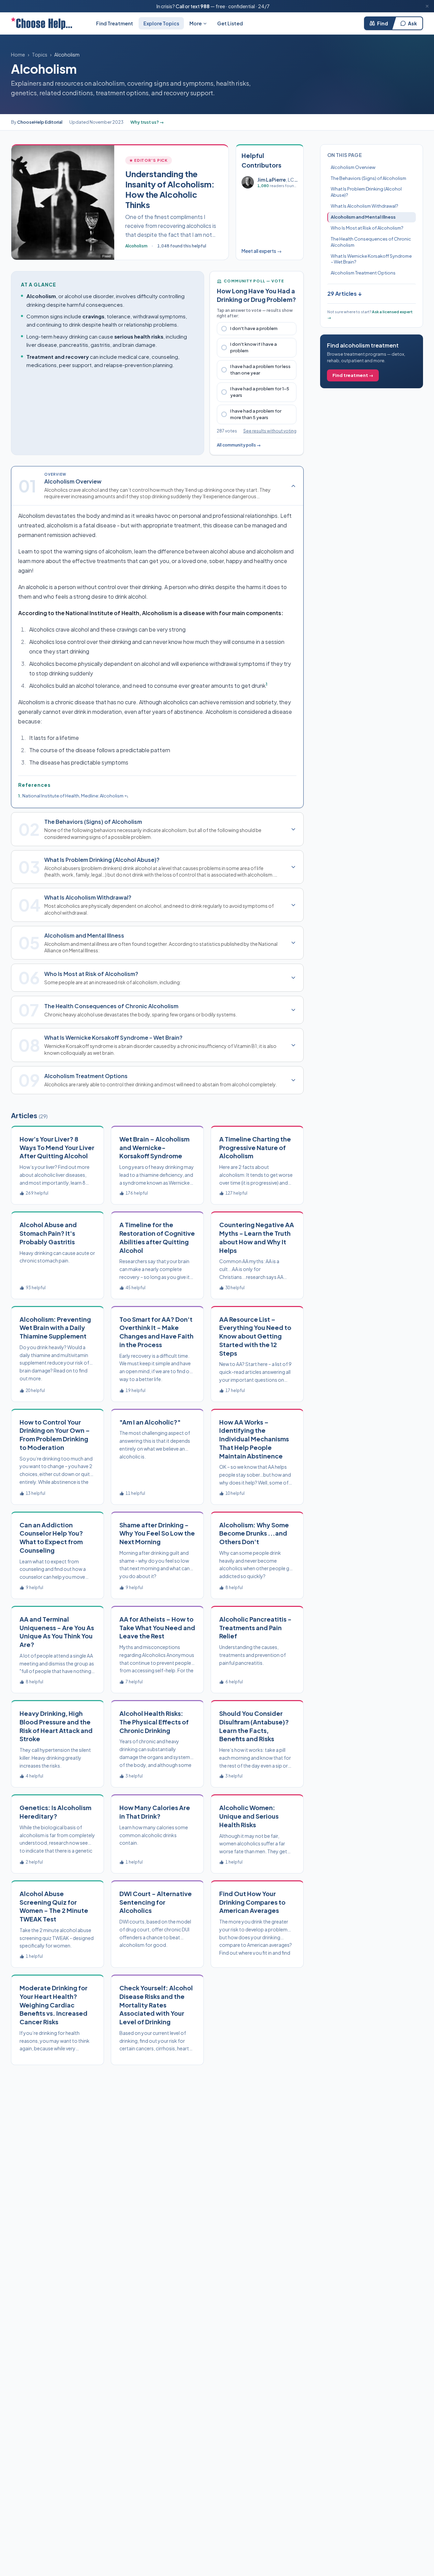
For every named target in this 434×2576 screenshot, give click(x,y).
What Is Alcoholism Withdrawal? (364, 206)
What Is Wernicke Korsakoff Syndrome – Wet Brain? (371, 259)
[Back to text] (126, 796)
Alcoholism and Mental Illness (363, 217)
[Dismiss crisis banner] (427, 6)
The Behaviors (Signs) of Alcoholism (368, 178)
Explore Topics (161, 23)
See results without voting (270, 431)
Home (18, 54)
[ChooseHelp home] (42, 23)
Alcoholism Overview (353, 167)
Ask (412, 23)
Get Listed (230, 23)
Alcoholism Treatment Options (363, 273)
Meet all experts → (262, 251)
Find (383, 23)
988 (205, 6)
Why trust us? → (147, 122)
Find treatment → (353, 375)
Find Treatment (115, 23)
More (196, 23)
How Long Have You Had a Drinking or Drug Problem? (256, 295)
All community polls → (239, 445)
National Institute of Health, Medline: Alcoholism (73, 796)
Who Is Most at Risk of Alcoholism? (367, 228)
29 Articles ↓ (344, 294)
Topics (40, 54)
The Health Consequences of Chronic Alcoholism (371, 242)
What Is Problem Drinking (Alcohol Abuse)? (366, 192)
